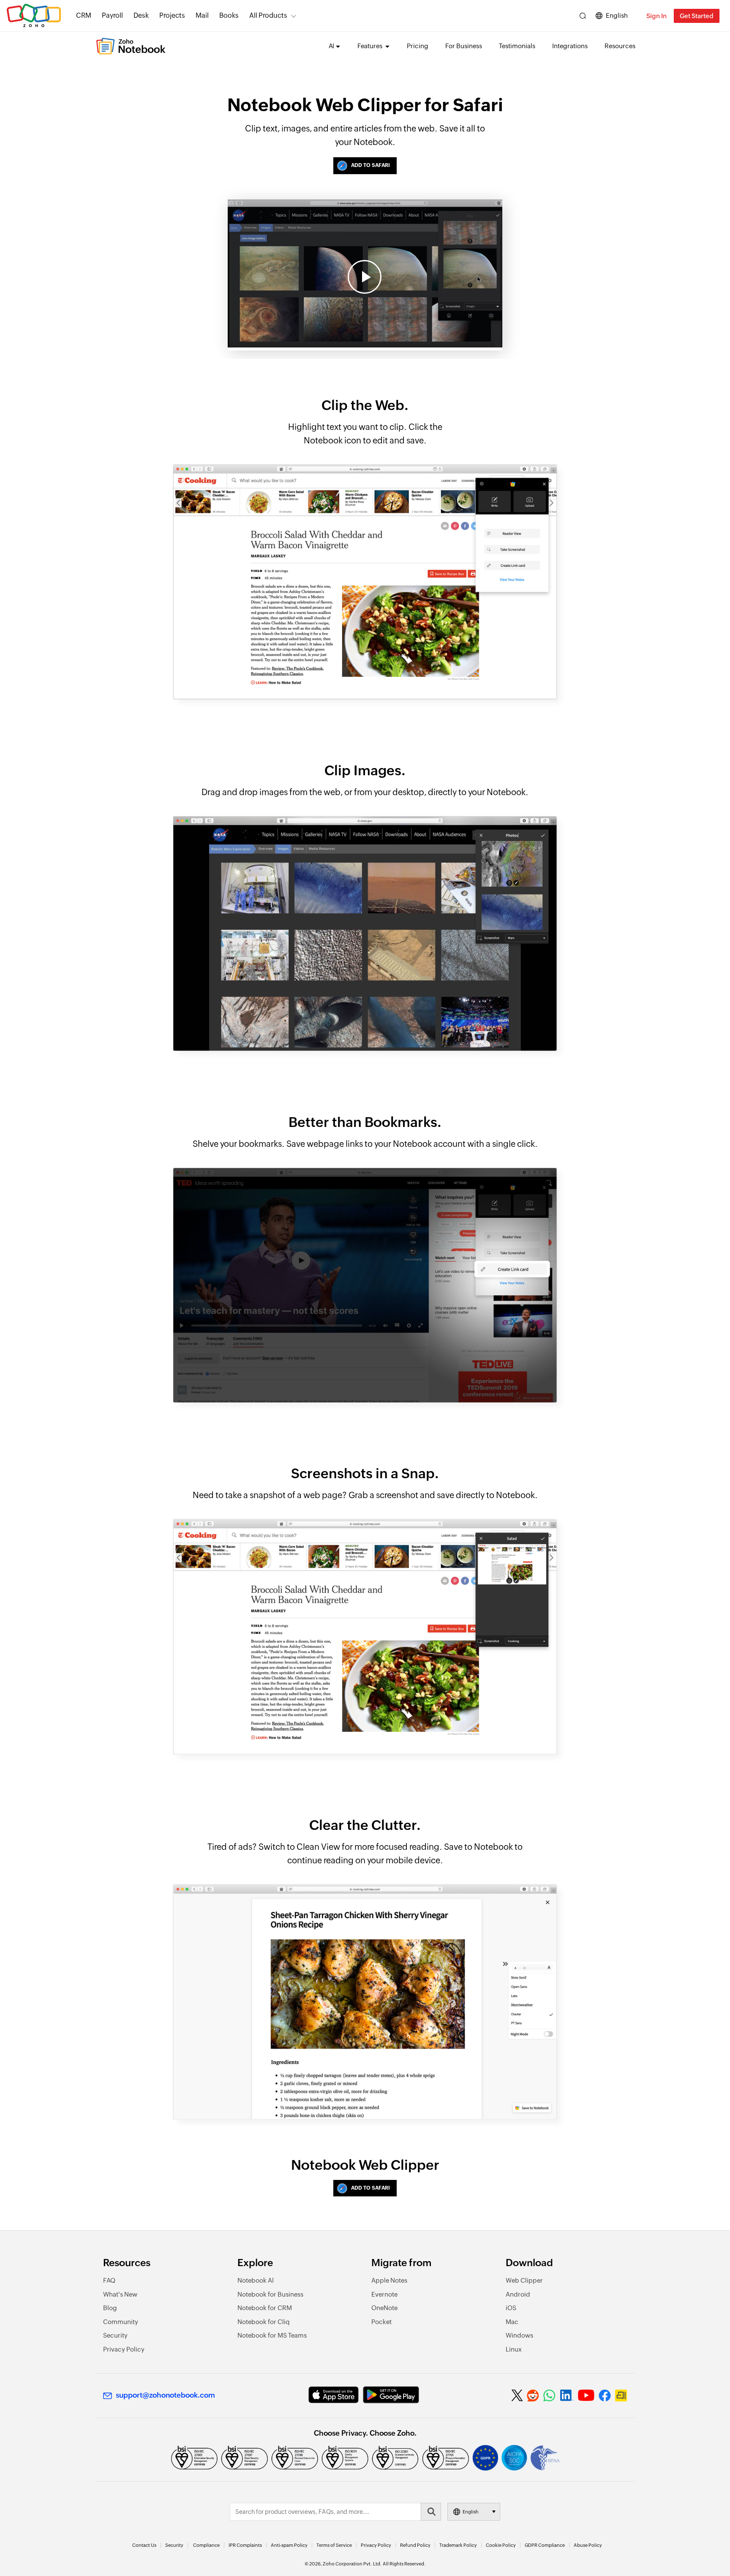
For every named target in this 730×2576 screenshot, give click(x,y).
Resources (620, 46)
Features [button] (370, 46)
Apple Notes (389, 2280)
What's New (120, 2294)
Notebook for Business (270, 2294)
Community (121, 2322)
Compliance (206, 2545)
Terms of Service (334, 2545)
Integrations (570, 46)
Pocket (381, 2322)
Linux (514, 2349)
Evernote (384, 2294)
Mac (512, 2322)
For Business (464, 46)
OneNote (384, 2308)
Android (518, 2294)
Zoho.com (34, 16)
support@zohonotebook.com (165, 2395)
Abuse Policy (588, 2545)
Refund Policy (415, 2545)
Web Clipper (524, 2280)
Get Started (697, 16)
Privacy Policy (124, 2349)
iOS (511, 2308)
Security (115, 2335)
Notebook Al (256, 2280)
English (617, 15)
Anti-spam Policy (289, 2545)
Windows (519, 2335)
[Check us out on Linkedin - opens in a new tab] (567, 2396)
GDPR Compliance (545, 2545)
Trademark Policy (458, 2545)
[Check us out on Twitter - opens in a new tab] (518, 2396)
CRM (84, 15)
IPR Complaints (245, 2545)
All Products (268, 15)
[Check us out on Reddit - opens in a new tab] (533, 2396)
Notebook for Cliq (264, 2322)
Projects (172, 15)
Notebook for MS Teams (272, 2335)
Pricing (418, 46)
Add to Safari (370, 165)
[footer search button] (431, 2512)
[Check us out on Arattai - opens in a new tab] (621, 2396)
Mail (202, 15)
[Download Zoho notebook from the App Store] (334, 2395)
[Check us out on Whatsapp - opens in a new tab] (549, 2396)
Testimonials (517, 46)
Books (229, 15)
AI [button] (331, 46)
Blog (110, 2308)
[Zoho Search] (583, 16)
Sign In (656, 16)
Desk (141, 15)
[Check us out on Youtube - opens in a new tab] (586, 2396)
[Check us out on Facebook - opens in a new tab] (605, 2396)
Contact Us (144, 2545)
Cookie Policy (501, 2545)
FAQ (109, 2280)
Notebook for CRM (265, 2308)
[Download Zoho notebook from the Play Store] (391, 2395)
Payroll (112, 15)
